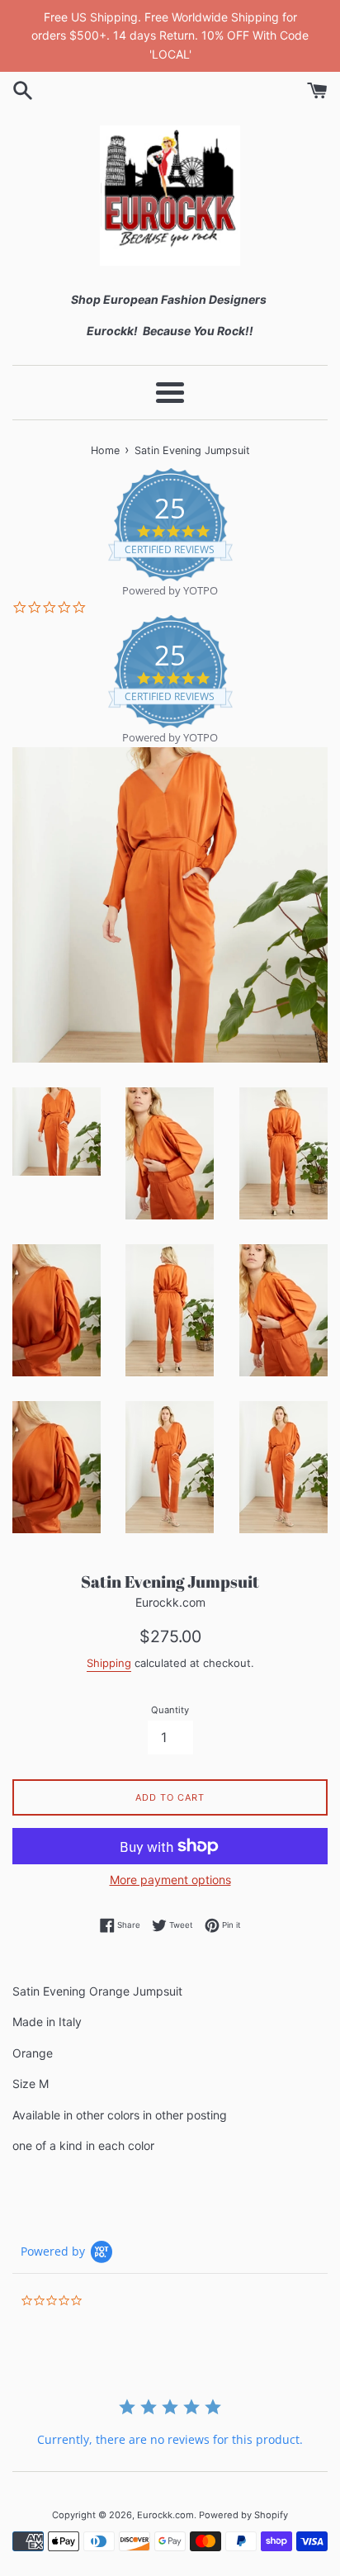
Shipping (109, 1663)
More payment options (170, 1880)
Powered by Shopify (243, 2515)
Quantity (170, 1710)
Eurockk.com (165, 2515)
